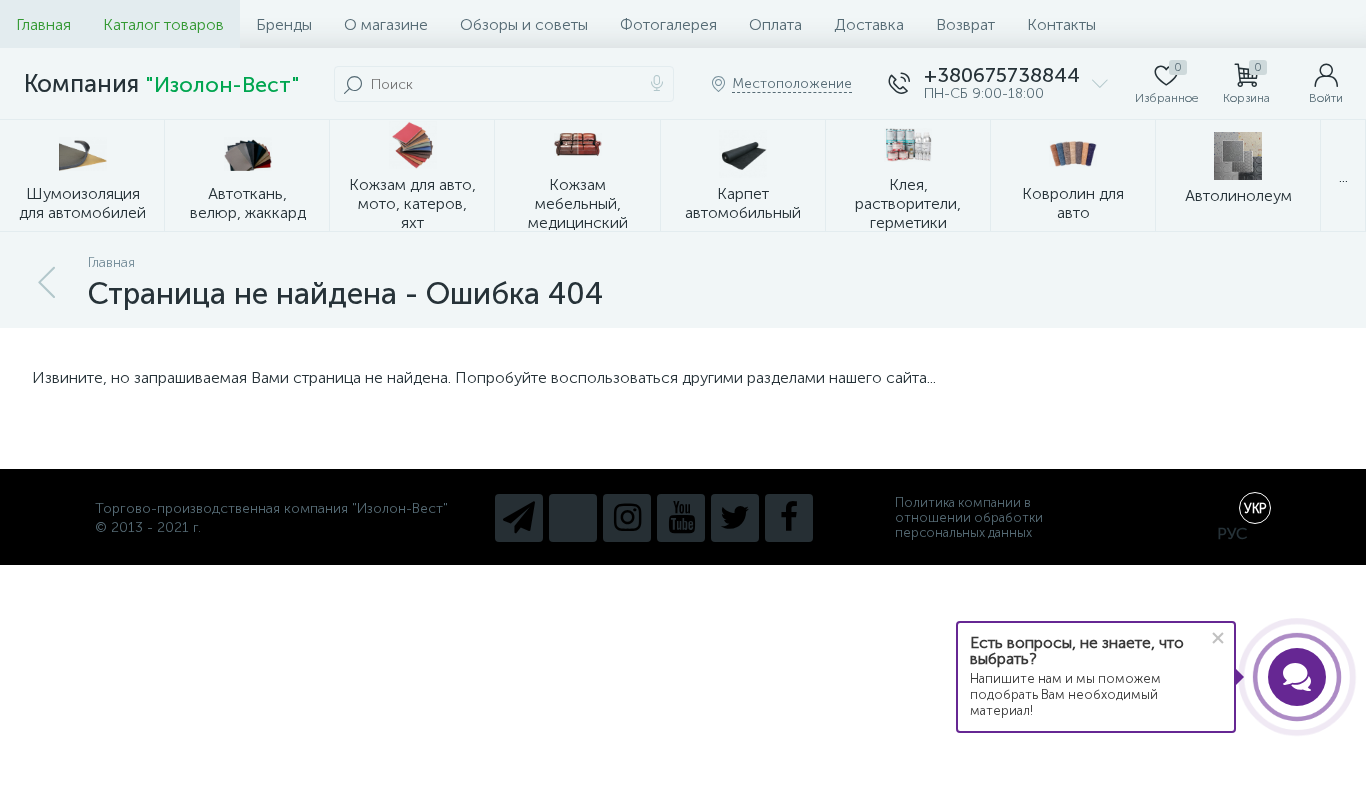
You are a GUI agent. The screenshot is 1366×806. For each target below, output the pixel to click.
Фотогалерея (668, 24)
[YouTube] (681, 518)
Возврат (965, 24)
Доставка (869, 24)
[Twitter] (735, 518)
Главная (43, 24)
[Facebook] (789, 518)
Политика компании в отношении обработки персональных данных (969, 517)
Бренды (284, 24)
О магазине (386, 24)
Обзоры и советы (524, 24)
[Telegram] (519, 518)
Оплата (775, 24)
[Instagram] (627, 518)
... (1343, 176)
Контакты (1061, 24)
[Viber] (573, 518)
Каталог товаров (163, 24)
